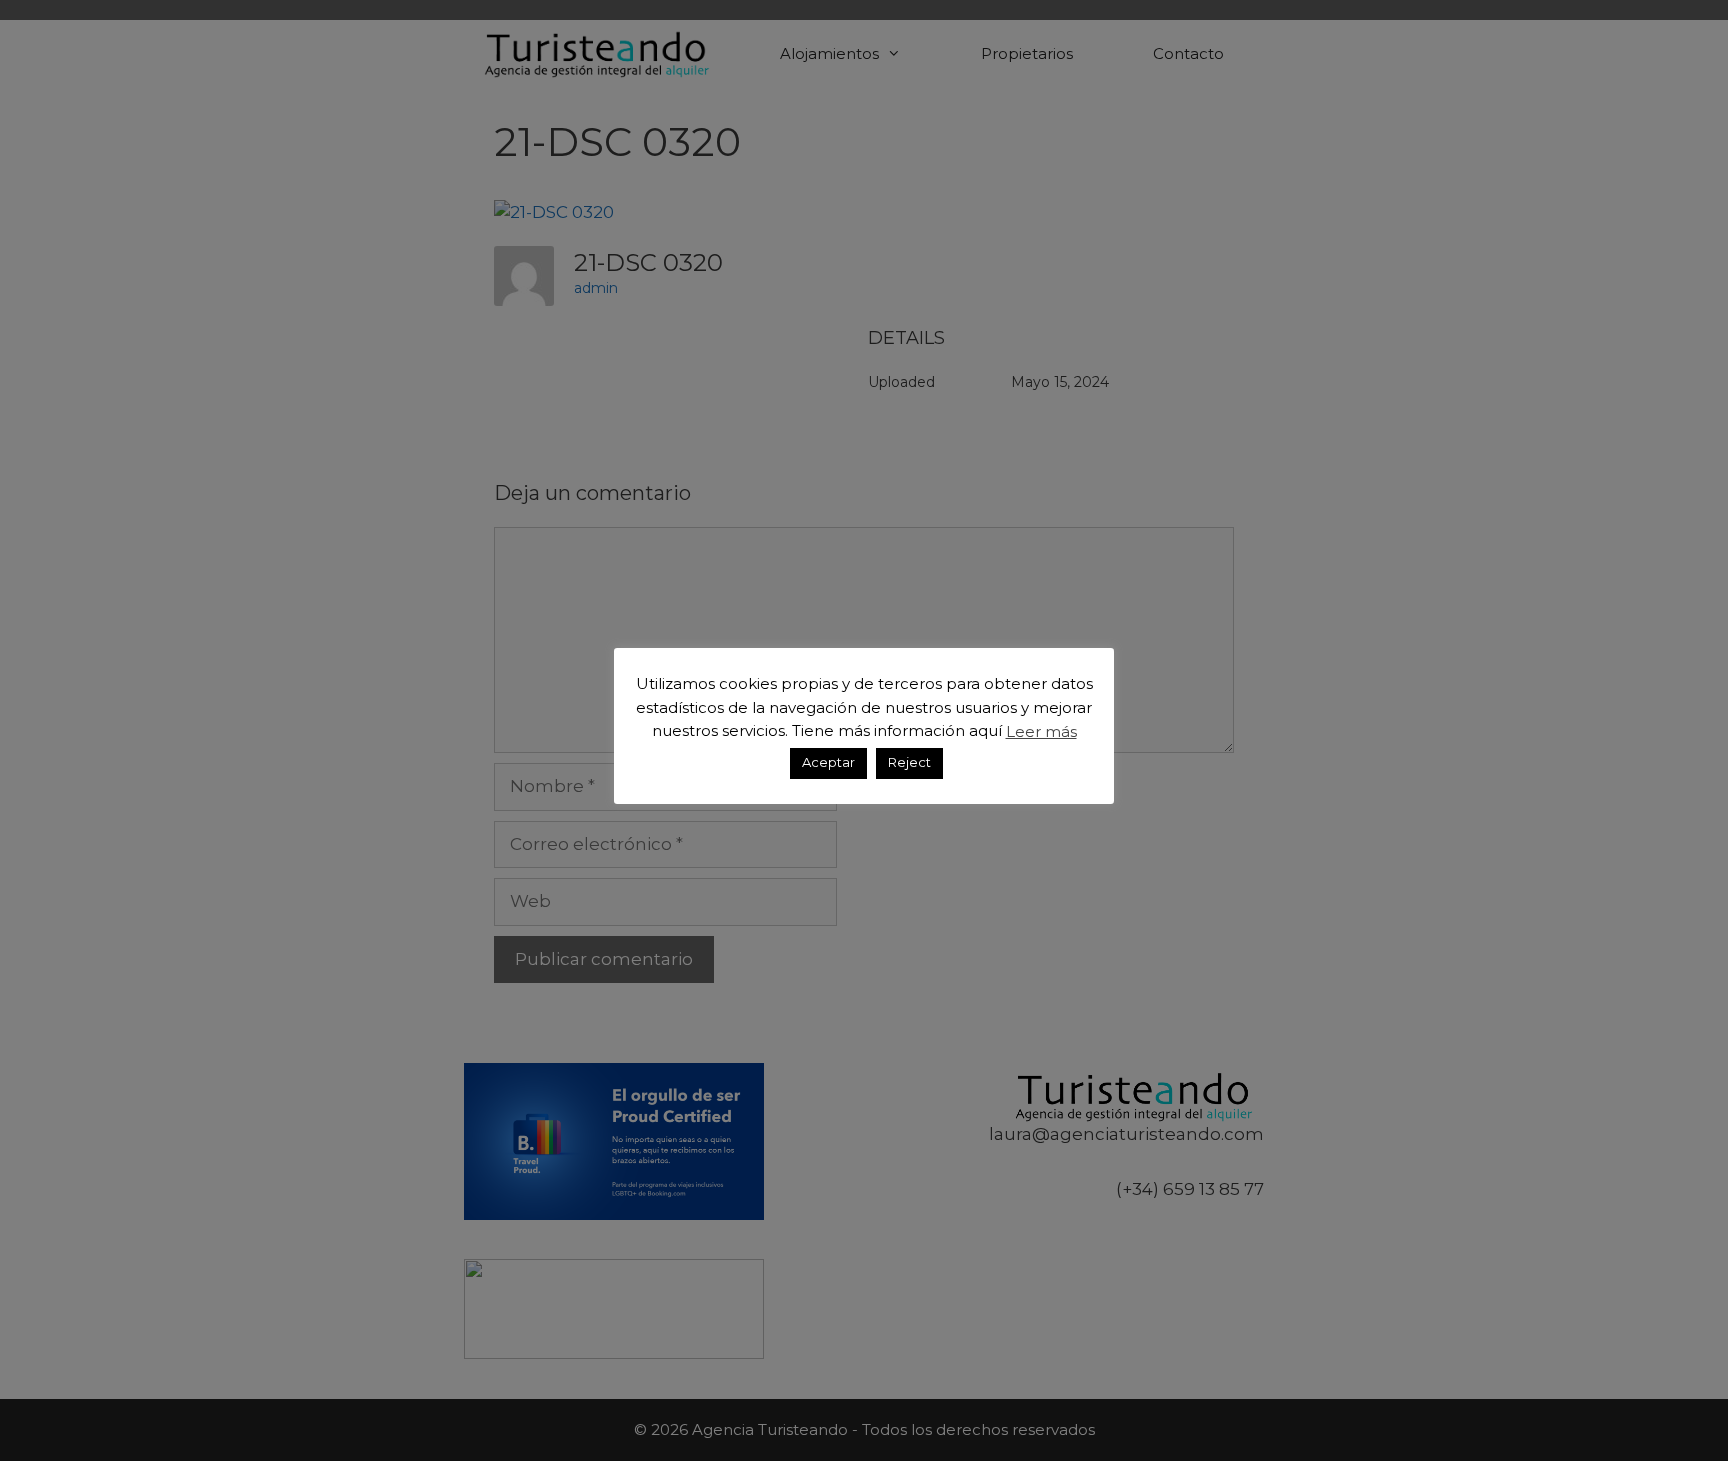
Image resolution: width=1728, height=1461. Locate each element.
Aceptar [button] (828, 762)
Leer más (1041, 730)
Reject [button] (909, 762)
